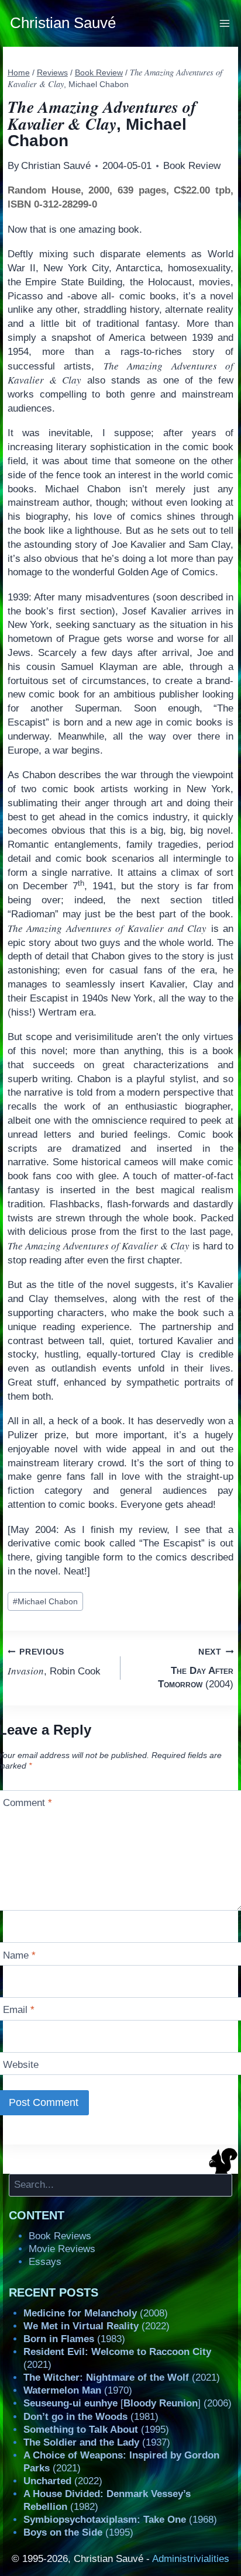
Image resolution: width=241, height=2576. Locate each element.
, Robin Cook (54, 1662)
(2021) (122, 2378)
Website (21, 2065)
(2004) (196, 1669)
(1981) (91, 2417)
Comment (27, 1803)
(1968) (120, 2520)
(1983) (74, 2339)
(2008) (96, 2313)
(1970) (78, 2390)
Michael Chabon (45, 1602)
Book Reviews (60, 2236)
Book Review (192, 166)
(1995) (96, 2430)
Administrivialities (191, 2559)
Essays (45, 2262)
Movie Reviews (62, 2249)
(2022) (97, 2326)
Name (19, 1955)
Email (19, 2010)
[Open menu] (225, 23)
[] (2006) (128, 2403)
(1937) (97, 2442)
